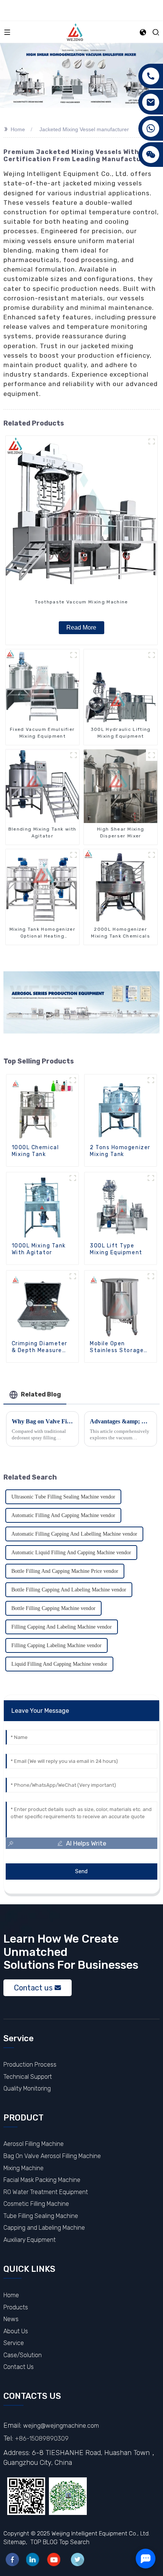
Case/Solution (23, 2355)
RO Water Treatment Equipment (46, 2192)
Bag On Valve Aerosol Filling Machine (52, 2156)
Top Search (74, 2542)
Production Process (30, 2065)
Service (14, 2343)
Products (16, 2307)
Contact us (33, 1988)
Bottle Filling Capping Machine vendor (53, 1608)
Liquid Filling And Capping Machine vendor (59, 1664)
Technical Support (28, 2077)
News (11, 2319)
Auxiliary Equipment (30, 2240)
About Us (16, 2331)
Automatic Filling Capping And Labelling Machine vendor (74, 1534)
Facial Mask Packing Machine (42, 2180)
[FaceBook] (12, 2560)
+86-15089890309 (42, 2439)
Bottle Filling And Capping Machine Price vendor (65, 1571)
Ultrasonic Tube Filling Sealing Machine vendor (63, 1497)
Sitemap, (16, 2542)
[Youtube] (54, 2560)
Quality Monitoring (27, 2088)
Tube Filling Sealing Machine (41, 2216)
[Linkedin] (33, 2560)
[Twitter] (78, 2560)
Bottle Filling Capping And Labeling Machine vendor (69, 1590)
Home (18, 129)
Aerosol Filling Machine (34, 2144)
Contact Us (19, 2367)
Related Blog (41, 1394)
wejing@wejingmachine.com (61, 2426)
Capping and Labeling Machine (44, 2228)
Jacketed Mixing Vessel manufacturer (84, 129)
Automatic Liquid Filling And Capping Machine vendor (71, 1553)
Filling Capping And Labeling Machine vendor (62, 1627)
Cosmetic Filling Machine (36, 2204)
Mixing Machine (24, 2168)
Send (81, 1872)
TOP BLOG (44, 2542)
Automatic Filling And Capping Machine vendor (63, 1515)
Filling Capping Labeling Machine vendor (56, 1645)
